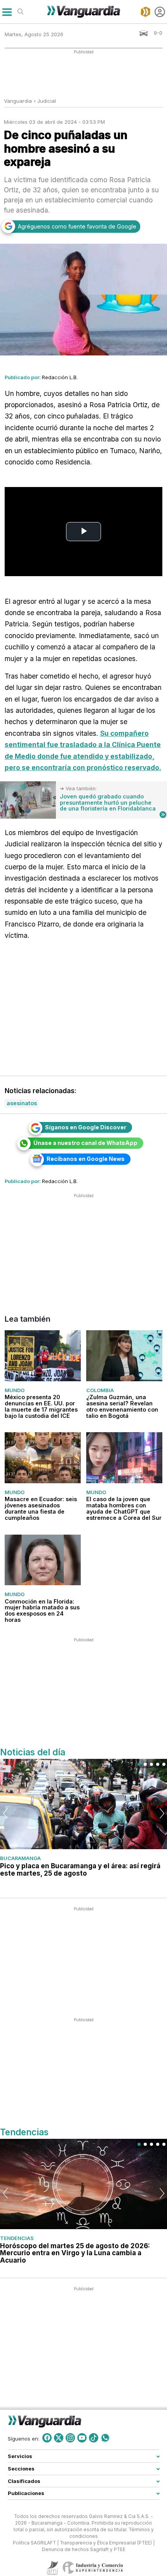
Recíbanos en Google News (86, 1159)
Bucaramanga (20, 1858)
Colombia (100, 1390)
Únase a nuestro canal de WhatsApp (85, 1143)
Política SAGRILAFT (34, 2543)
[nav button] (7, 12)
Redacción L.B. (60, 377)
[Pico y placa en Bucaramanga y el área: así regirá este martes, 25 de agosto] (83, 1804)
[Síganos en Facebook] (47, 2438)
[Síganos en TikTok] (94, 2438)
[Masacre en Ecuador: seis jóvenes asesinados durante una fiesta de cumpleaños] (43, 1458)
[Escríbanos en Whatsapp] (105, 2438)
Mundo (15, 1390)
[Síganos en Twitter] (59, 2438)
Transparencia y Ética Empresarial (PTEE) (106, 2543)
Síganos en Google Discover (86, 1127)
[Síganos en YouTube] (82, 2438)
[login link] (160, 12)
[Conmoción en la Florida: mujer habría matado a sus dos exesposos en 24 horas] (43, 1560)
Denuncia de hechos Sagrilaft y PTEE (84, 2549)
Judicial (47, 101)
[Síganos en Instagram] (70, 2438)
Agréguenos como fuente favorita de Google (77, 226)
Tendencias (17, 2238)
